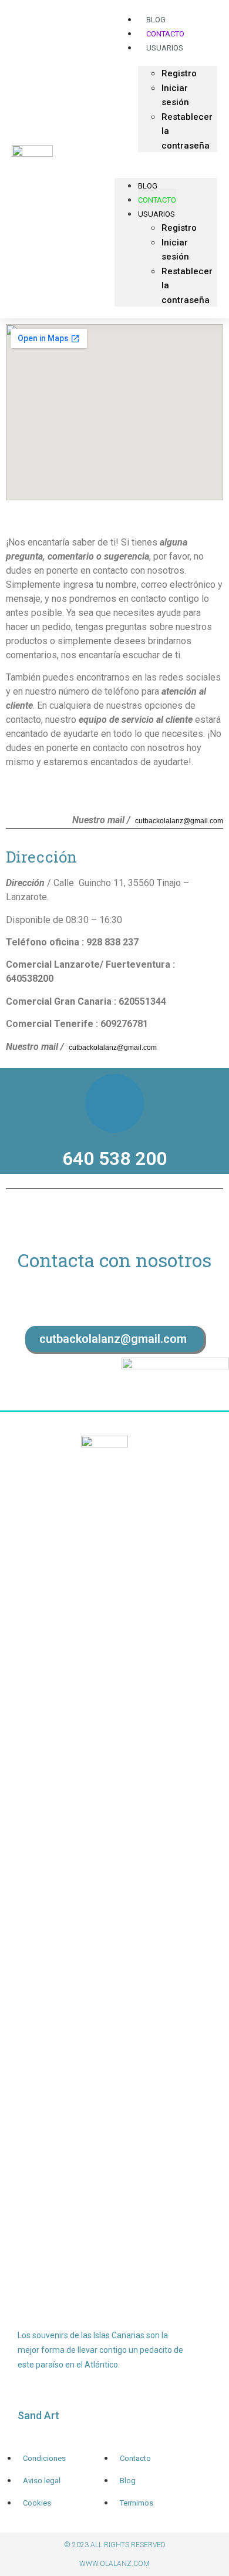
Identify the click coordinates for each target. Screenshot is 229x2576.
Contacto (157, 200)
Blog (148, 186)
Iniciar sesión (175, 95)
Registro (179, 73)
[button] (166, 159)
